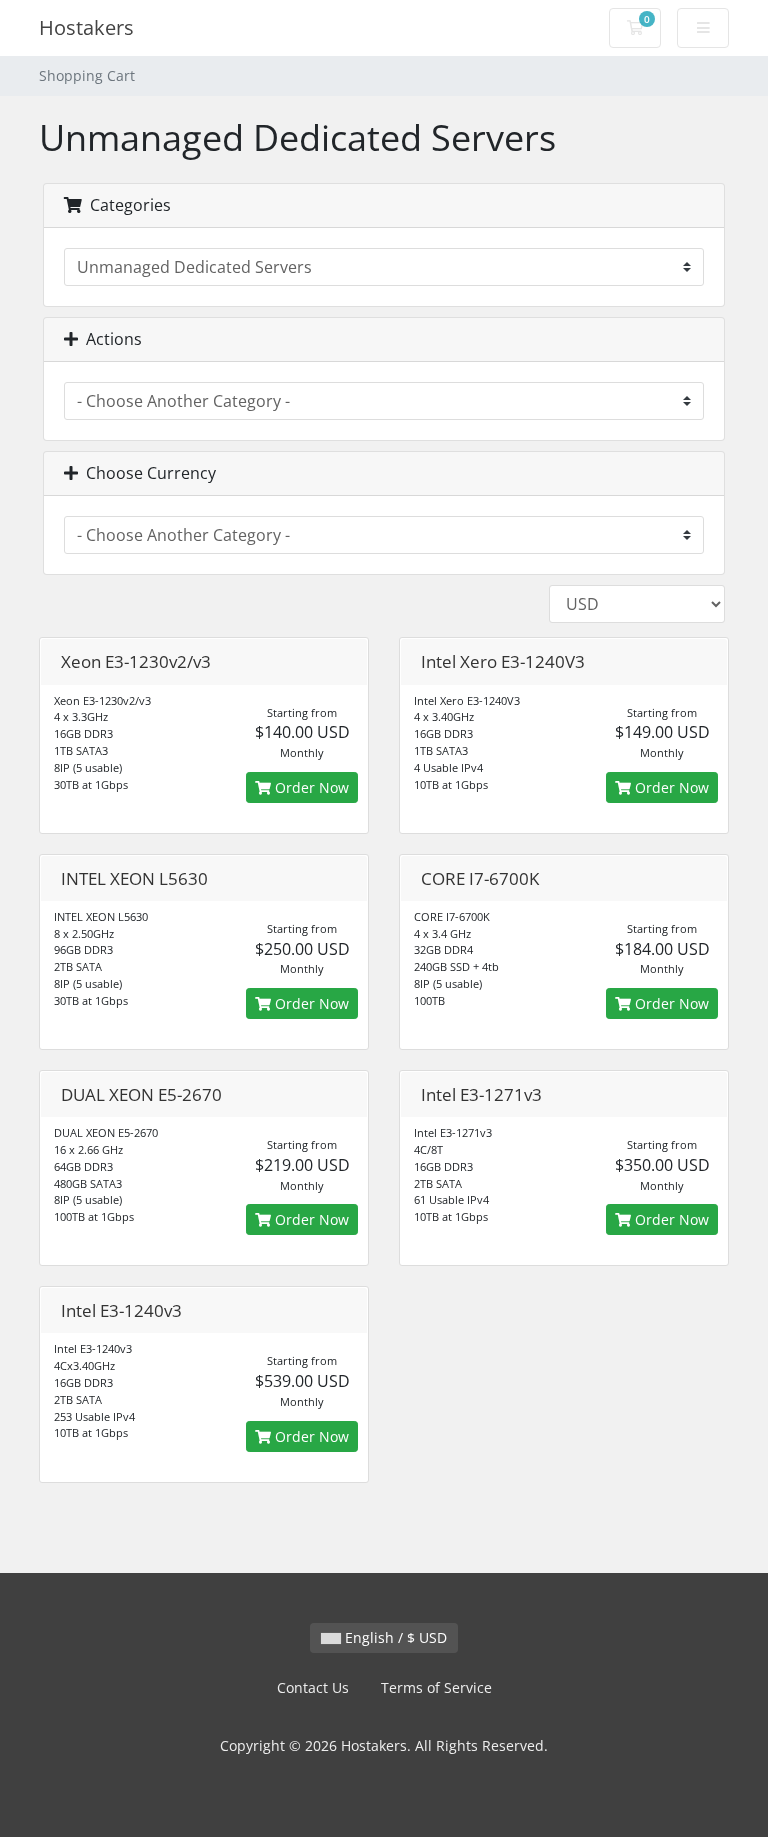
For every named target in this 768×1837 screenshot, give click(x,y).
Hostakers (86, 27)
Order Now (310, 787)
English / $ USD (394, 1637)
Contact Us (313, 1687)
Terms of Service (436, 1687)
